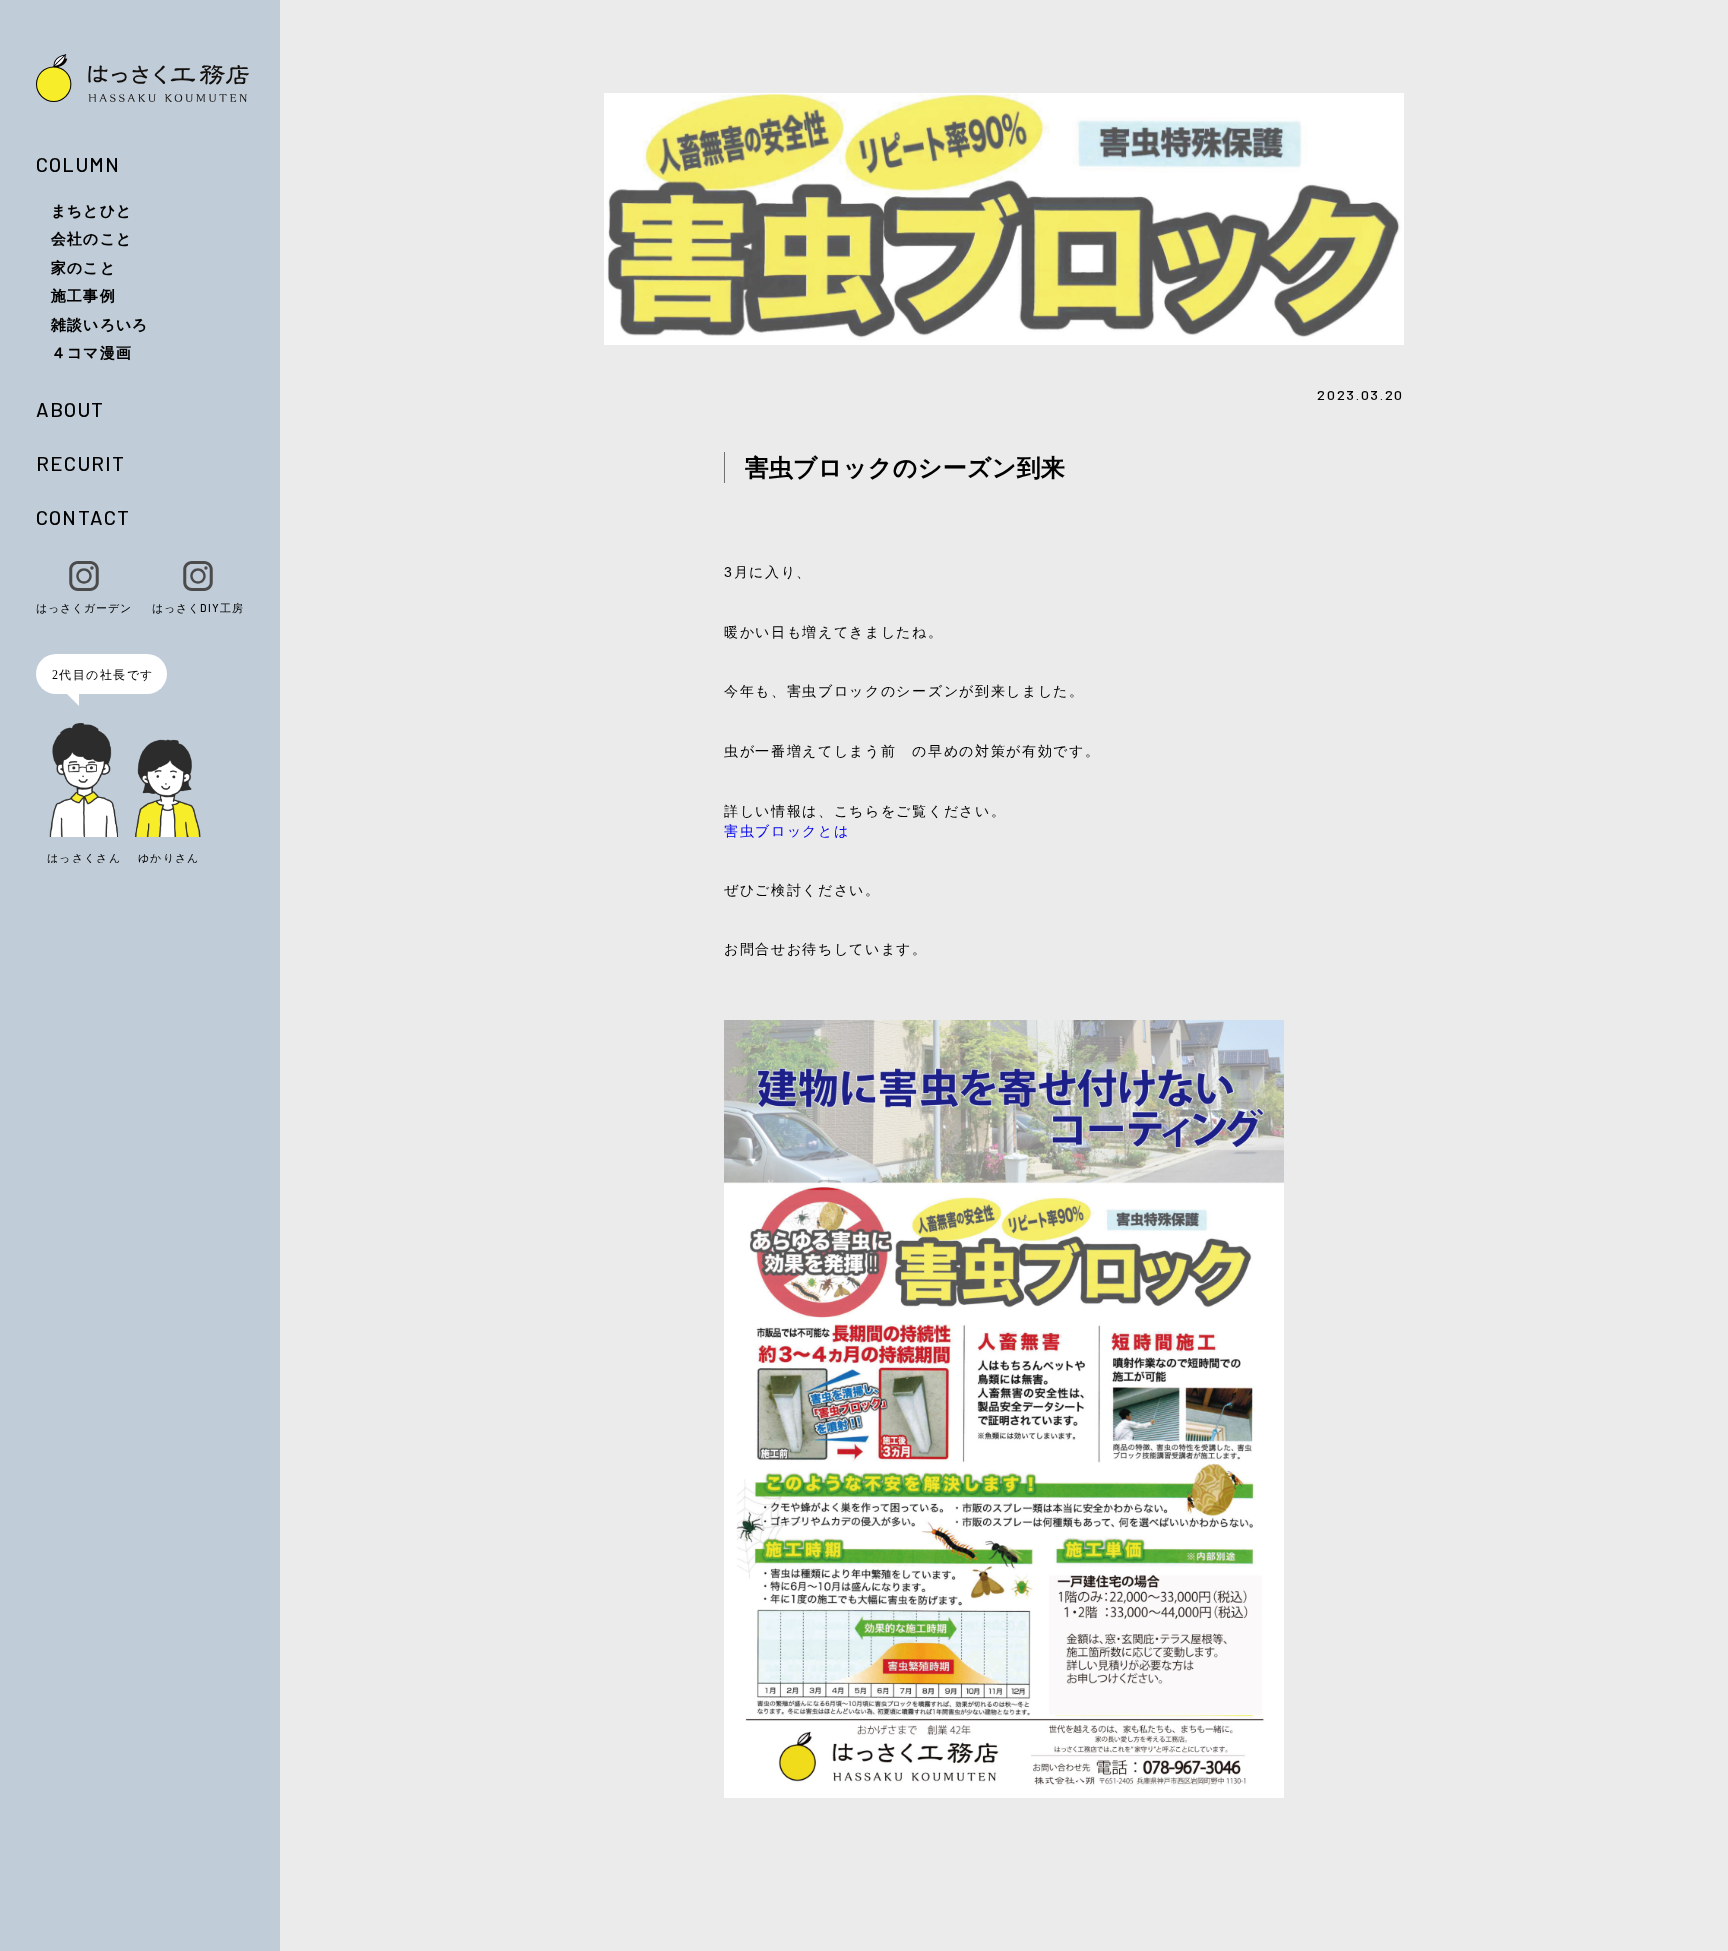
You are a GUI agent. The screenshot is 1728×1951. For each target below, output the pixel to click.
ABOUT (70, 409)
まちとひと (91, 210)
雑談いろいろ (99, 324)
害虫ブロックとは (786, 830)
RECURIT (80, 463)
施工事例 (83, 295)
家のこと (83, 267)
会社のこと (91, 238)
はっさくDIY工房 (198, 607)
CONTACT (83, 517)
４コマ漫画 (91, 352)
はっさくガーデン (84, 607)
